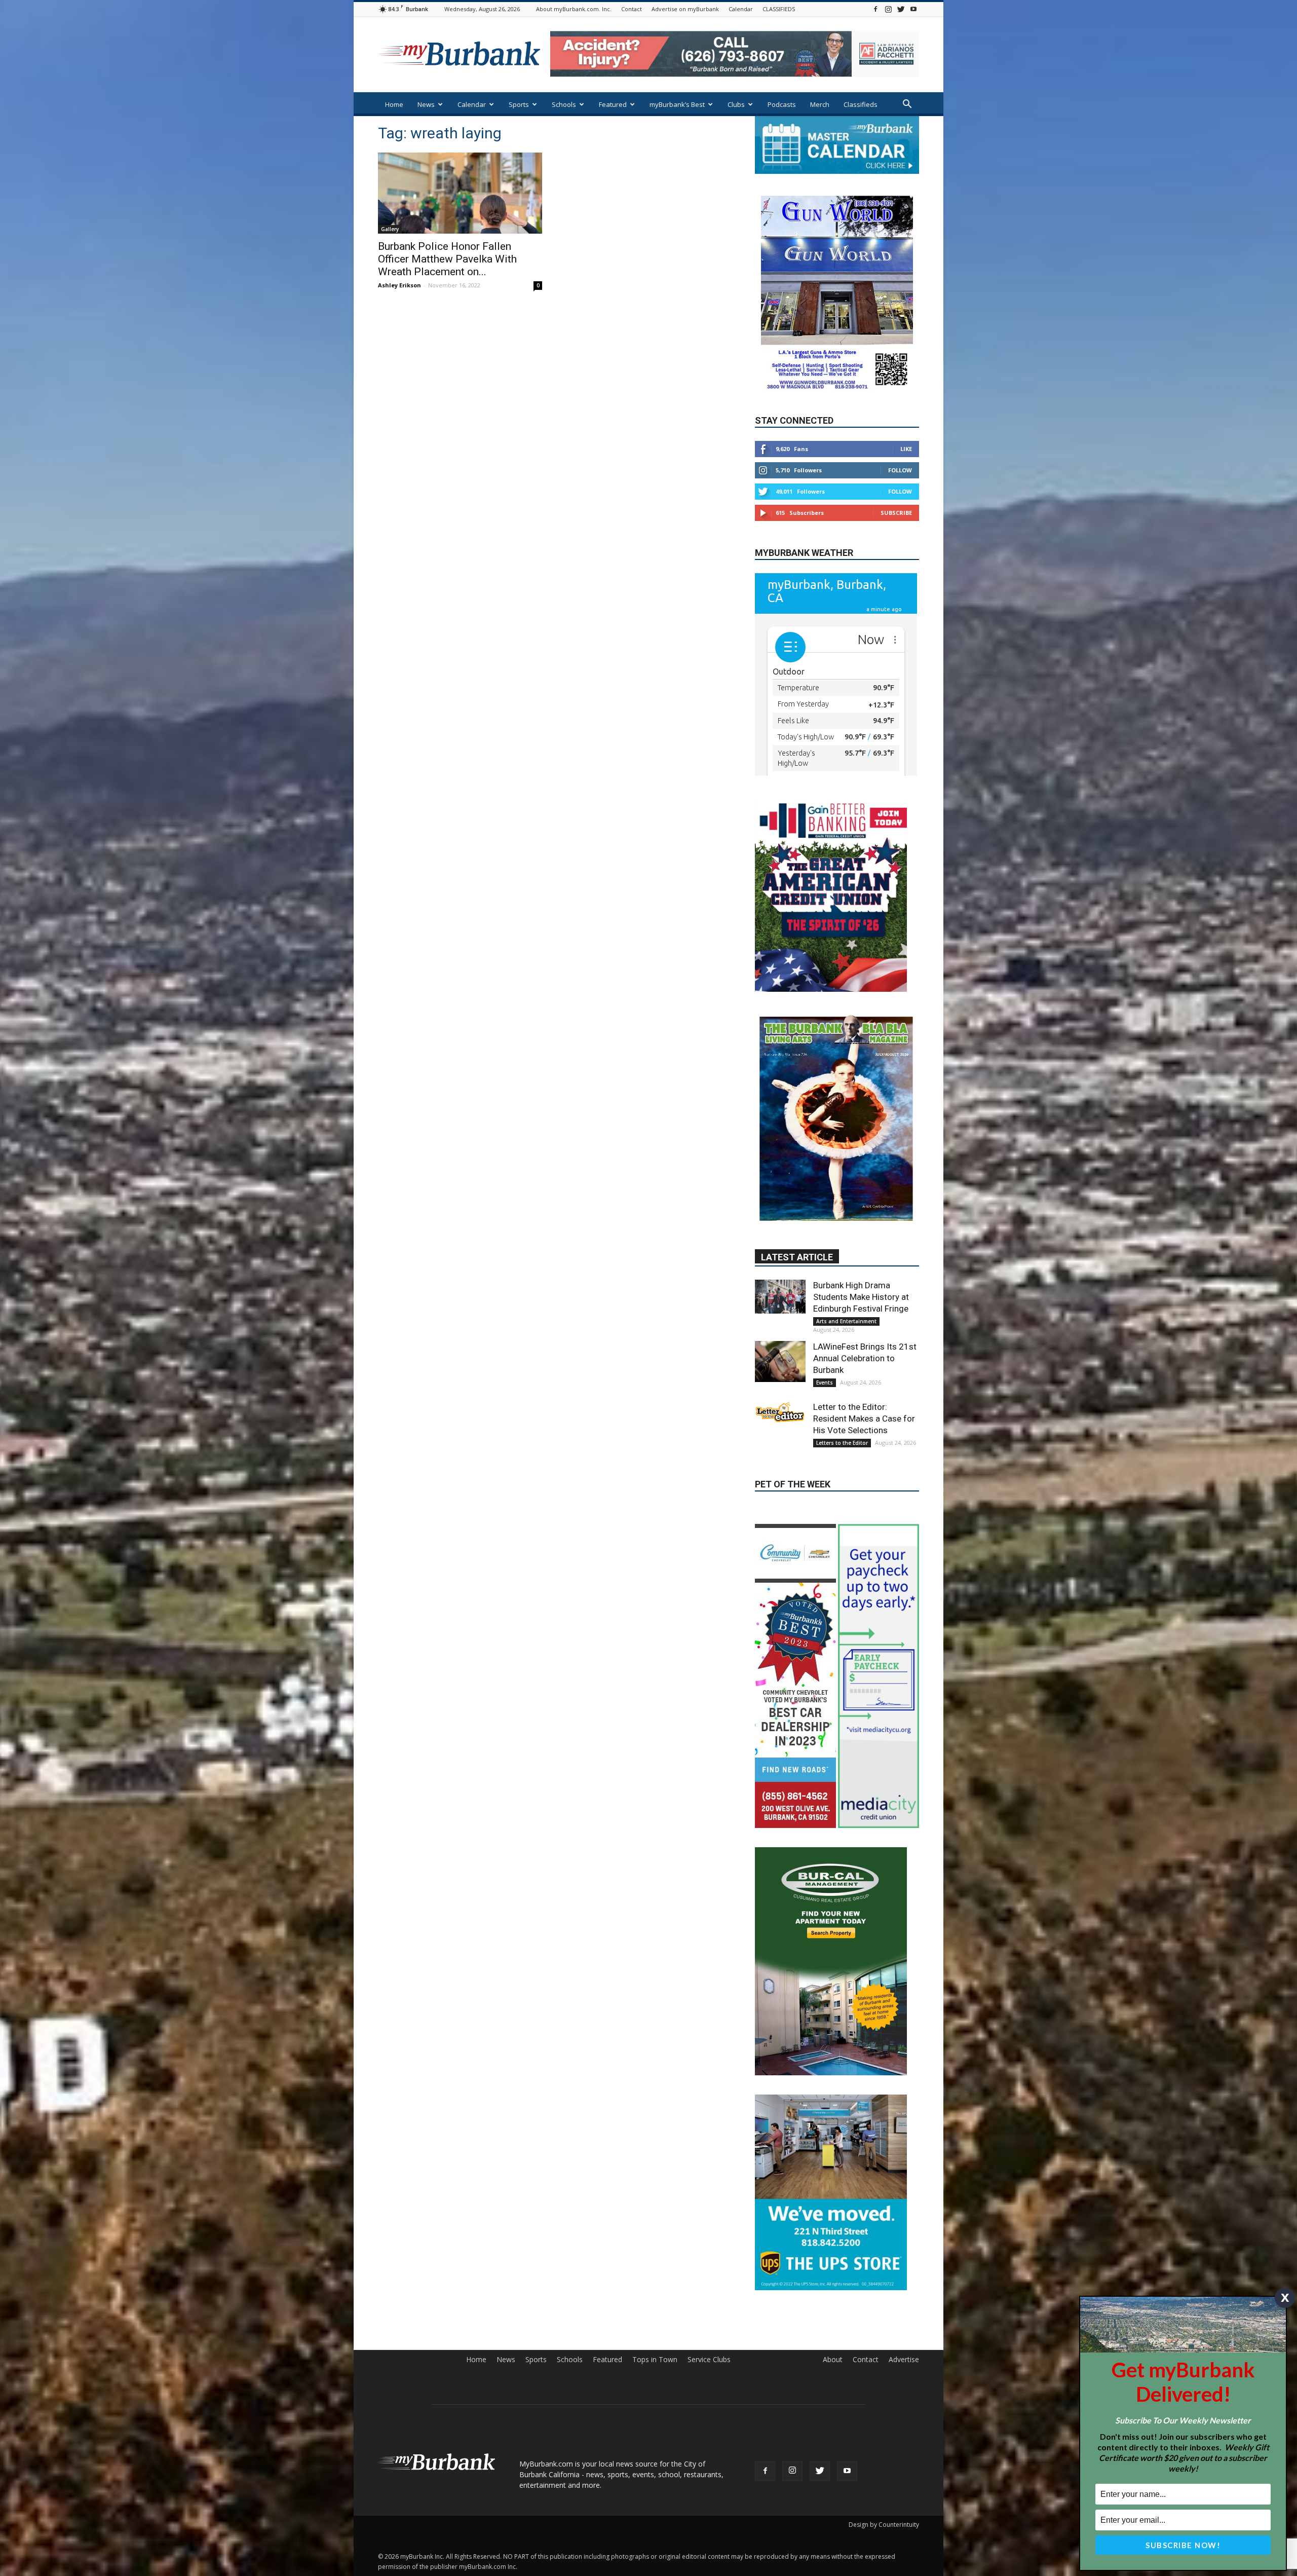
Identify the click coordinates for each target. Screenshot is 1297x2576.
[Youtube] (913, 9)
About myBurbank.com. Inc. (574, 9)
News (426, 104)
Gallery (390, 229)
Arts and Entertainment (846, 1348)
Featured (613, 104)
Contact (632, 9)
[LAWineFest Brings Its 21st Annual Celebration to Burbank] (780, 1388)
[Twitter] (901, 9)
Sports (519, 104)
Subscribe (896, 543)
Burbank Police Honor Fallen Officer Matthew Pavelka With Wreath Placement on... (447, 259)
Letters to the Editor (842, 1470)
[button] (907, 105)
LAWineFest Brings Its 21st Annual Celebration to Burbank (865, 1385)
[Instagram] (888, 9)
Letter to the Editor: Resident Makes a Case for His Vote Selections (864, 1445)
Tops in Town (655, 2407)
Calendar (741, 9)
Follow (900, 500)
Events (825, 1409)
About (833, 2407)
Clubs (736, 104)
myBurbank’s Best (677, 104)
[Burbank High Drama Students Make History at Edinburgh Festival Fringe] (780, 1323)
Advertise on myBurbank (685, 9)
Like (906, 479)
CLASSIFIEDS (779, 9)
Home (394, 104)
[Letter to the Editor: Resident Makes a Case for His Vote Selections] (780, 1439)
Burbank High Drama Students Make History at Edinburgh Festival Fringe (861, 1324)
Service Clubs (709, 2407)
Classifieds (861, 104)
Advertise (904, 2407)
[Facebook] (875, 9)
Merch (820, 104)
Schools (564, 104)
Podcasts (782, 104)
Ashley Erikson (399, 285)
